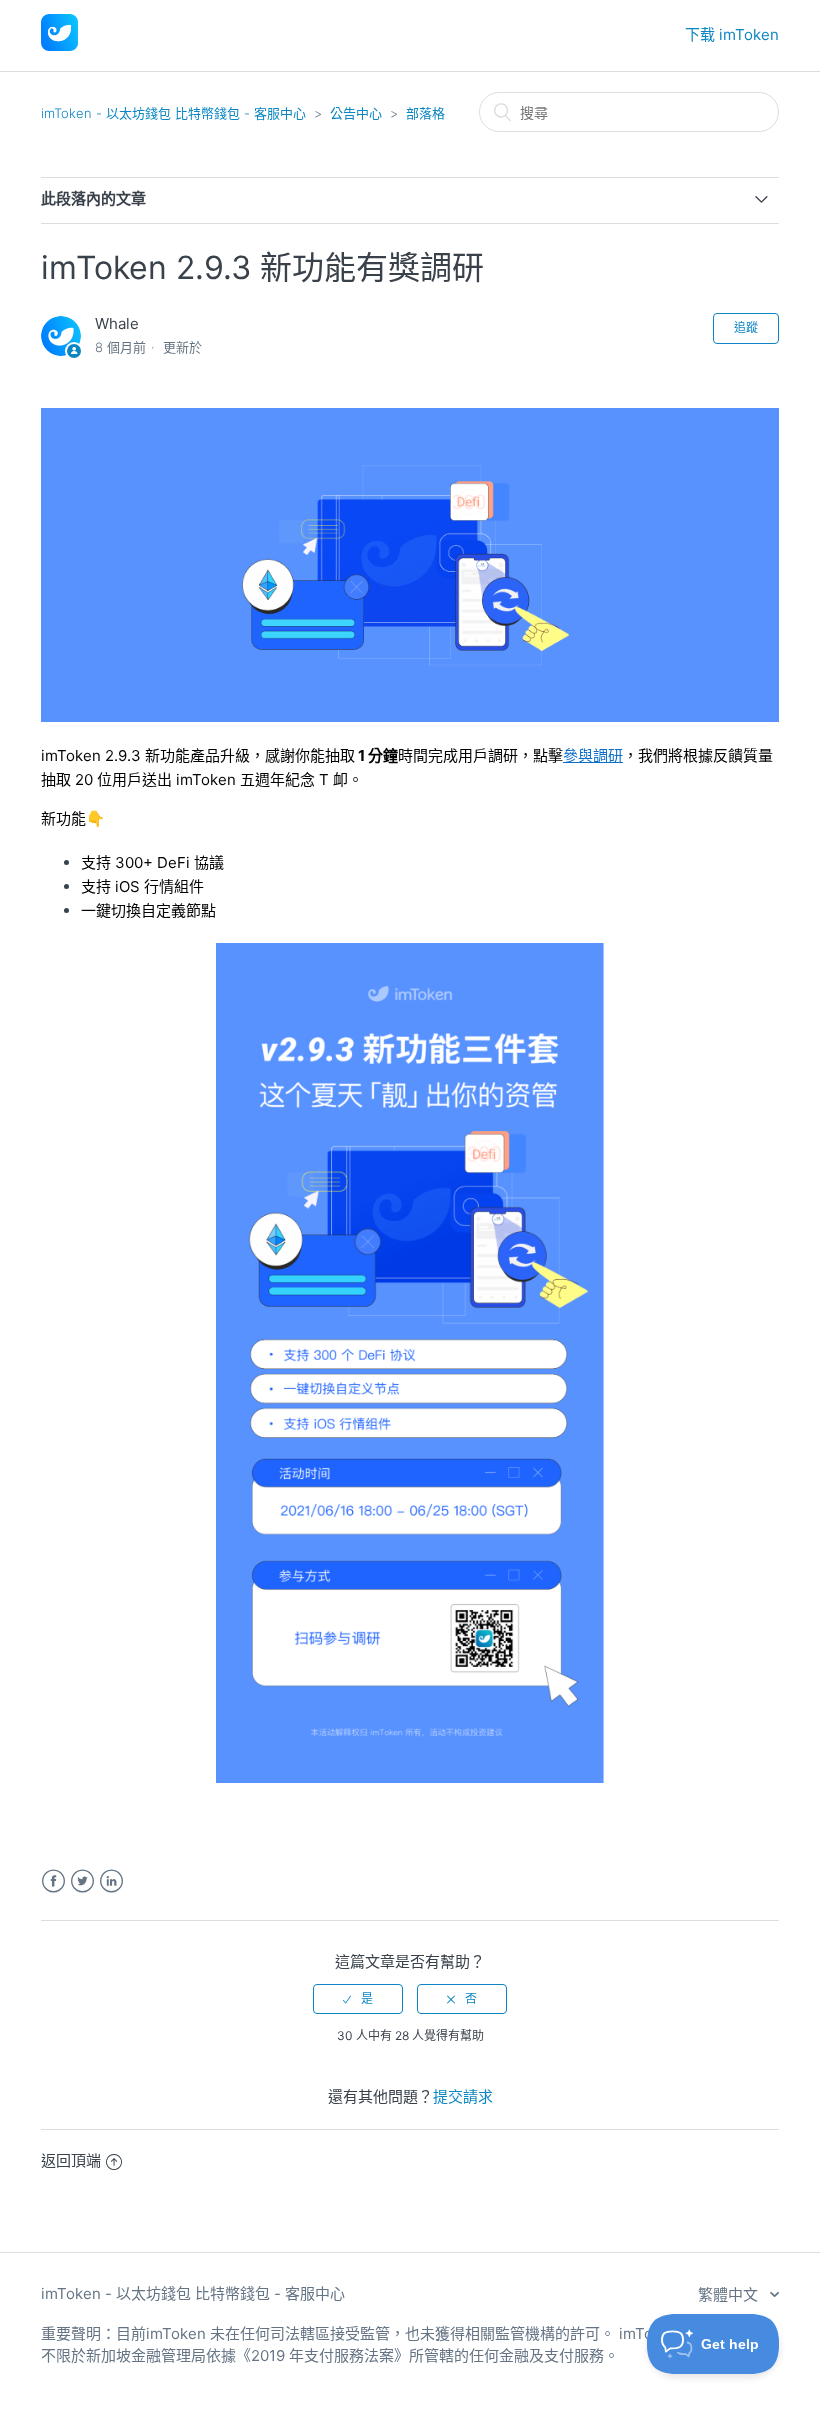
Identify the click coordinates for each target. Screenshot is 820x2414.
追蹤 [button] (746, 327)
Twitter (82, 1881)
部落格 (425, 113)
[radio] (358, 1999)
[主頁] (59, 45)
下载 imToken (732, 34)
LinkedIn (111, 1881)
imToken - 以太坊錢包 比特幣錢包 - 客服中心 (173, 113)
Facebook (53, 1881)
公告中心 (356, 113)
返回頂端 (71, 2160)
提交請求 (463, 2096)
